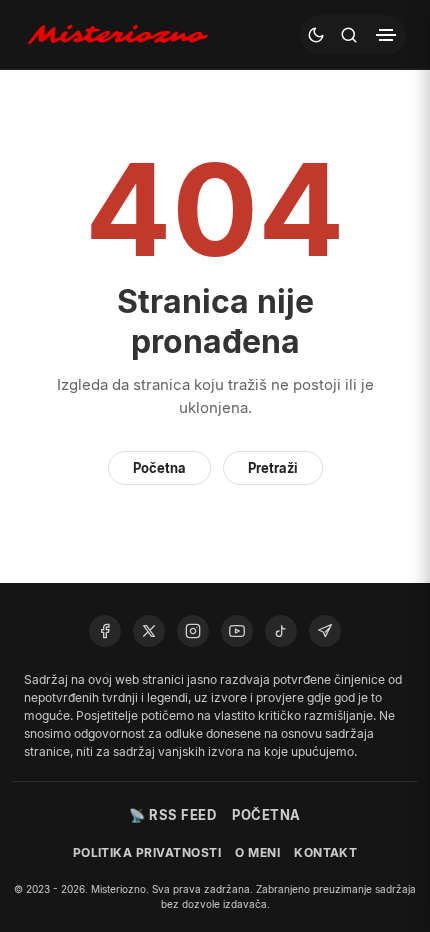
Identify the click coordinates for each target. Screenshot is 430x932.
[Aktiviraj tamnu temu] (316, 35)
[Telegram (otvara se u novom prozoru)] (325, 631)
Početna (159, 468)
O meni (257, 852)
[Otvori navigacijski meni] (386, 35)
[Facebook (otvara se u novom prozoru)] (105, 631)
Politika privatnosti (147, 852)
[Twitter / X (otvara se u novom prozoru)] (149, 631)
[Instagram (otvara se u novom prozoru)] (193, 631)
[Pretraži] (349, 35)
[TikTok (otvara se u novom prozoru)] (281, 631)
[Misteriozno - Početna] (122, 34)
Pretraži (273, 468)
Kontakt (325, 852)
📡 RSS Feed (172, 815)
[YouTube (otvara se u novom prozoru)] (237, 631)
